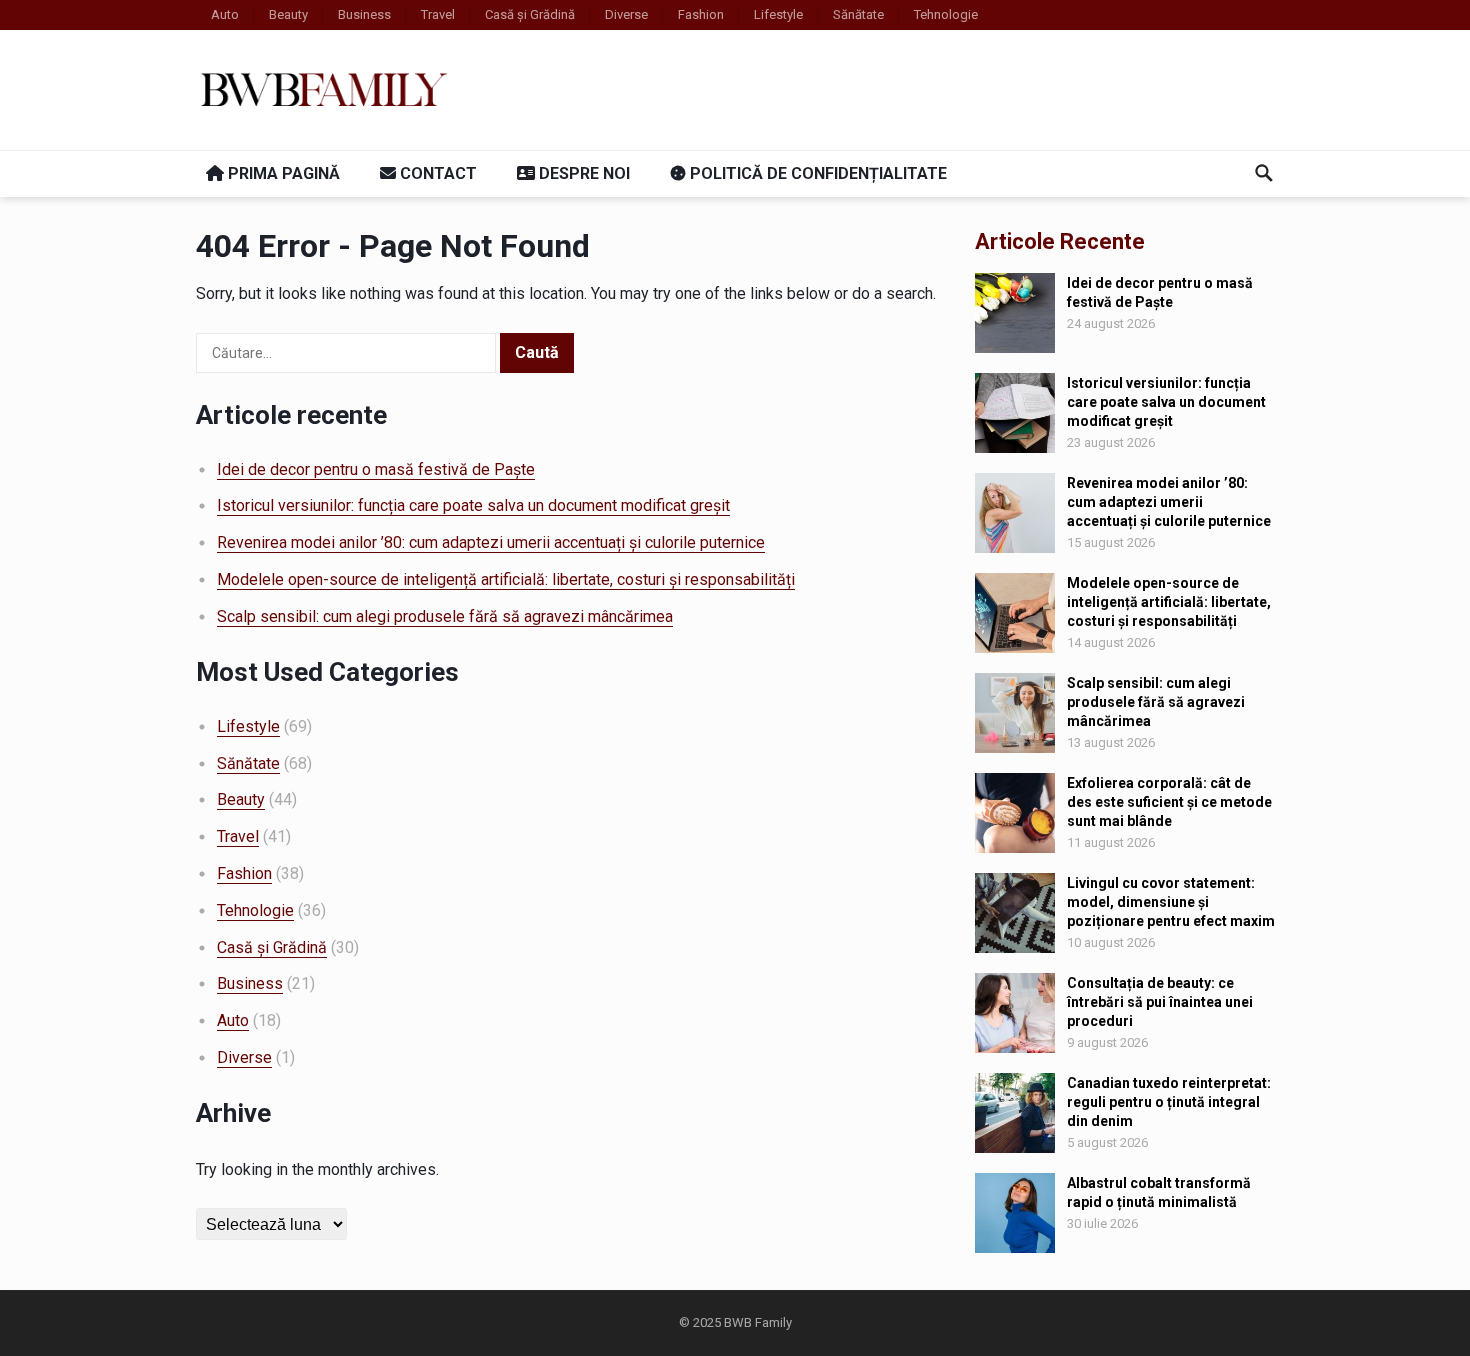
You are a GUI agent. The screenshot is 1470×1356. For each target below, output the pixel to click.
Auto (225, 14)
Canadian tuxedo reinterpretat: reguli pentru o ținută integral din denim (1169, 1102)
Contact (436, 173)
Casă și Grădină (530, 14)
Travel (438, 14)
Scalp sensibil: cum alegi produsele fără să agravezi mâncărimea (445, 616)
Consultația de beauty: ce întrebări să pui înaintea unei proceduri (1160, 1002)
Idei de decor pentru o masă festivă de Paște (376, 469)
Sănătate (858, 14)
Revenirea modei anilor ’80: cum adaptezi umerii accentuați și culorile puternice (491, 542)
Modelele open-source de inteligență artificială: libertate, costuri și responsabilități (506, 579)
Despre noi (582, 173)
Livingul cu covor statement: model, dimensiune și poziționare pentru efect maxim (1171, 902)
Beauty (288, 14)
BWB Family (758, 1322)
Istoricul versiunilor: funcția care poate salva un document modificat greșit (473, 505)
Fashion (701, 14)
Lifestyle (778, 14)
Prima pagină (282, 173)
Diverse (626, 14)
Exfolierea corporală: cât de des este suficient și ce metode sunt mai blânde (1169, 802)
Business (364, 14)
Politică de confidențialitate (816, 173)
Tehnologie (946, 14)
